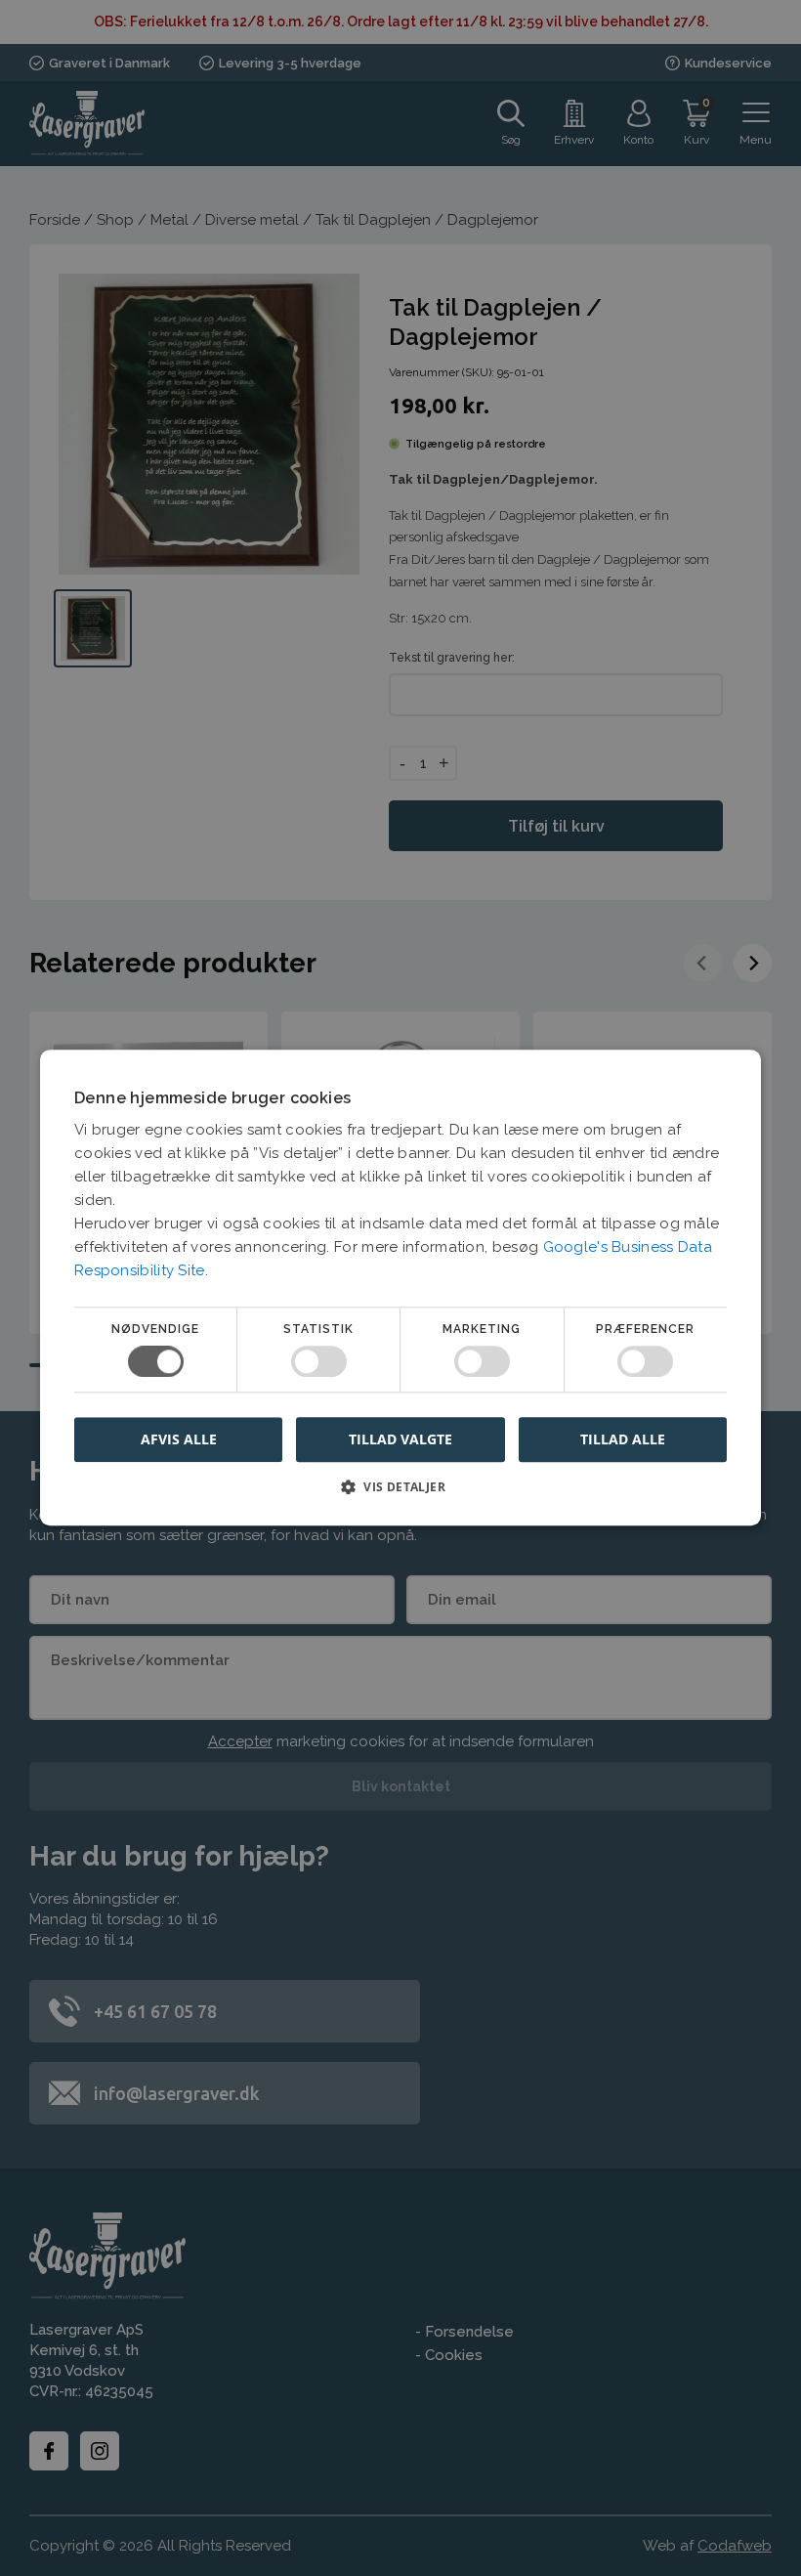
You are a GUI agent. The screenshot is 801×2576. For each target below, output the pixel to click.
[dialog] (400, 1288)
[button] (400, 1495)
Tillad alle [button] (623, 1439)
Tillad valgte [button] (400, 1439)
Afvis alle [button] (179, 1440)
